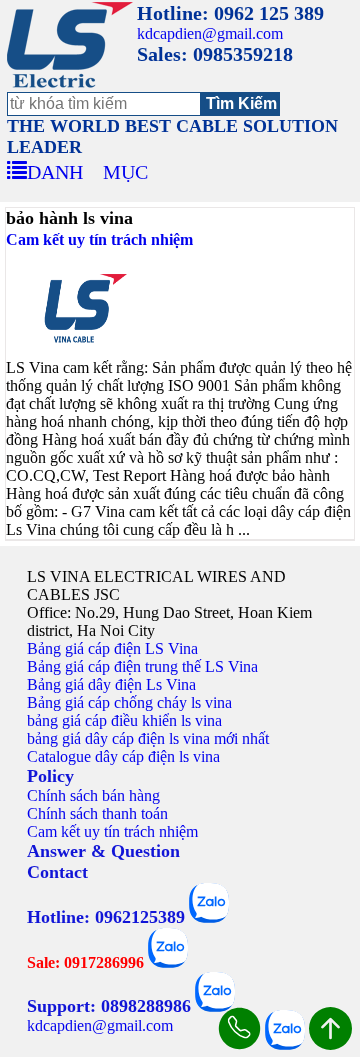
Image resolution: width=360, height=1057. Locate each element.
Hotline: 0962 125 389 (230, 13)
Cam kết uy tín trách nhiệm (99, 239)
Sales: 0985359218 (215, 54)
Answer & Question (103, 851)
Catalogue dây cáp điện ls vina (123, 756)
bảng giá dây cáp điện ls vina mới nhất (148, 738)
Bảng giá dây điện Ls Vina (111, 684)
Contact (57, 872)
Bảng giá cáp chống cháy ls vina (129, 702)
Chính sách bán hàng (93, 795)
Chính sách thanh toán (97, 813)
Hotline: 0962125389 (106, 917)
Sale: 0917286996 (85, 962)
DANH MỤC (87, 169)
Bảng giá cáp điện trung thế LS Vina (142, 666)
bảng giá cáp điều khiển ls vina (124, 720)
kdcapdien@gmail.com (210, 33)
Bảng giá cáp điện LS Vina (112, 648)
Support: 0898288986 (109, 1006)
